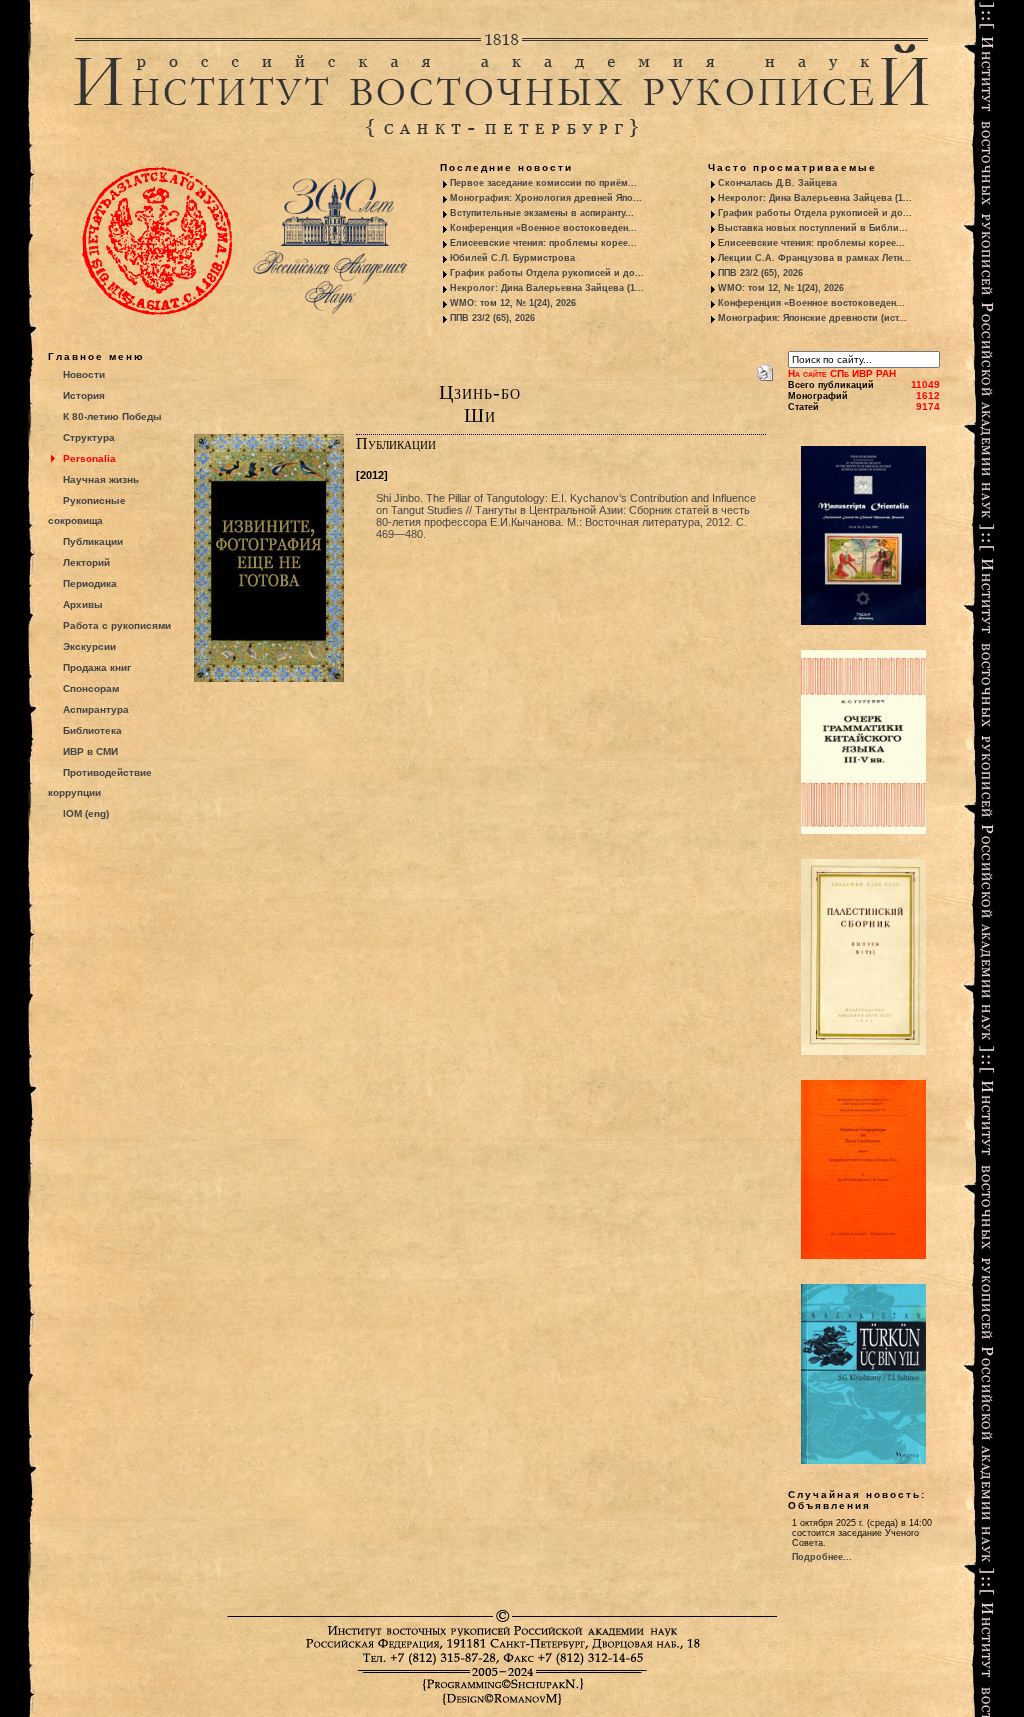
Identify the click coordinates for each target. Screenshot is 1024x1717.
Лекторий (86, 562)
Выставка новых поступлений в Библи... (813, 228)
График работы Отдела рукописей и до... (547, 273)
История (84, 395)
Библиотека (92, 730)
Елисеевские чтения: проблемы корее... (543, 243)
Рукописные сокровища (87, 510)
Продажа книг (97, 667)
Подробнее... (822, 1557)
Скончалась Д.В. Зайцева (777, 183)
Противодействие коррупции (100, 782)
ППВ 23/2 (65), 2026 (492, 318)
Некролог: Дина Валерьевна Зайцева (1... (547, 288)
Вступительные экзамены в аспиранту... (542, 213)
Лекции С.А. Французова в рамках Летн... (814, 258)
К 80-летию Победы (112, 416)
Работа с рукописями (117, 625)
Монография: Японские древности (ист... (812, 318)
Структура (89, 437)
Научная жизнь (101, 479)
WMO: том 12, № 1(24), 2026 (513, 303)
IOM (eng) (86, 813)
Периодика (90, 583)
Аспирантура (96, 709)
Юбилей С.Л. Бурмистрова (512, 258)
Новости (84, 374)
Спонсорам (91, 688)
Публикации (93, 541)
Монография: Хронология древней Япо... (546, 198)
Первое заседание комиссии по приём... (543, 183)
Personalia (89, 458)
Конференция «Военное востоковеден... (543, 228)
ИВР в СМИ (90, 751)
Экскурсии (89, 646)
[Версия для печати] (765, 369)
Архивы (83, 604)
